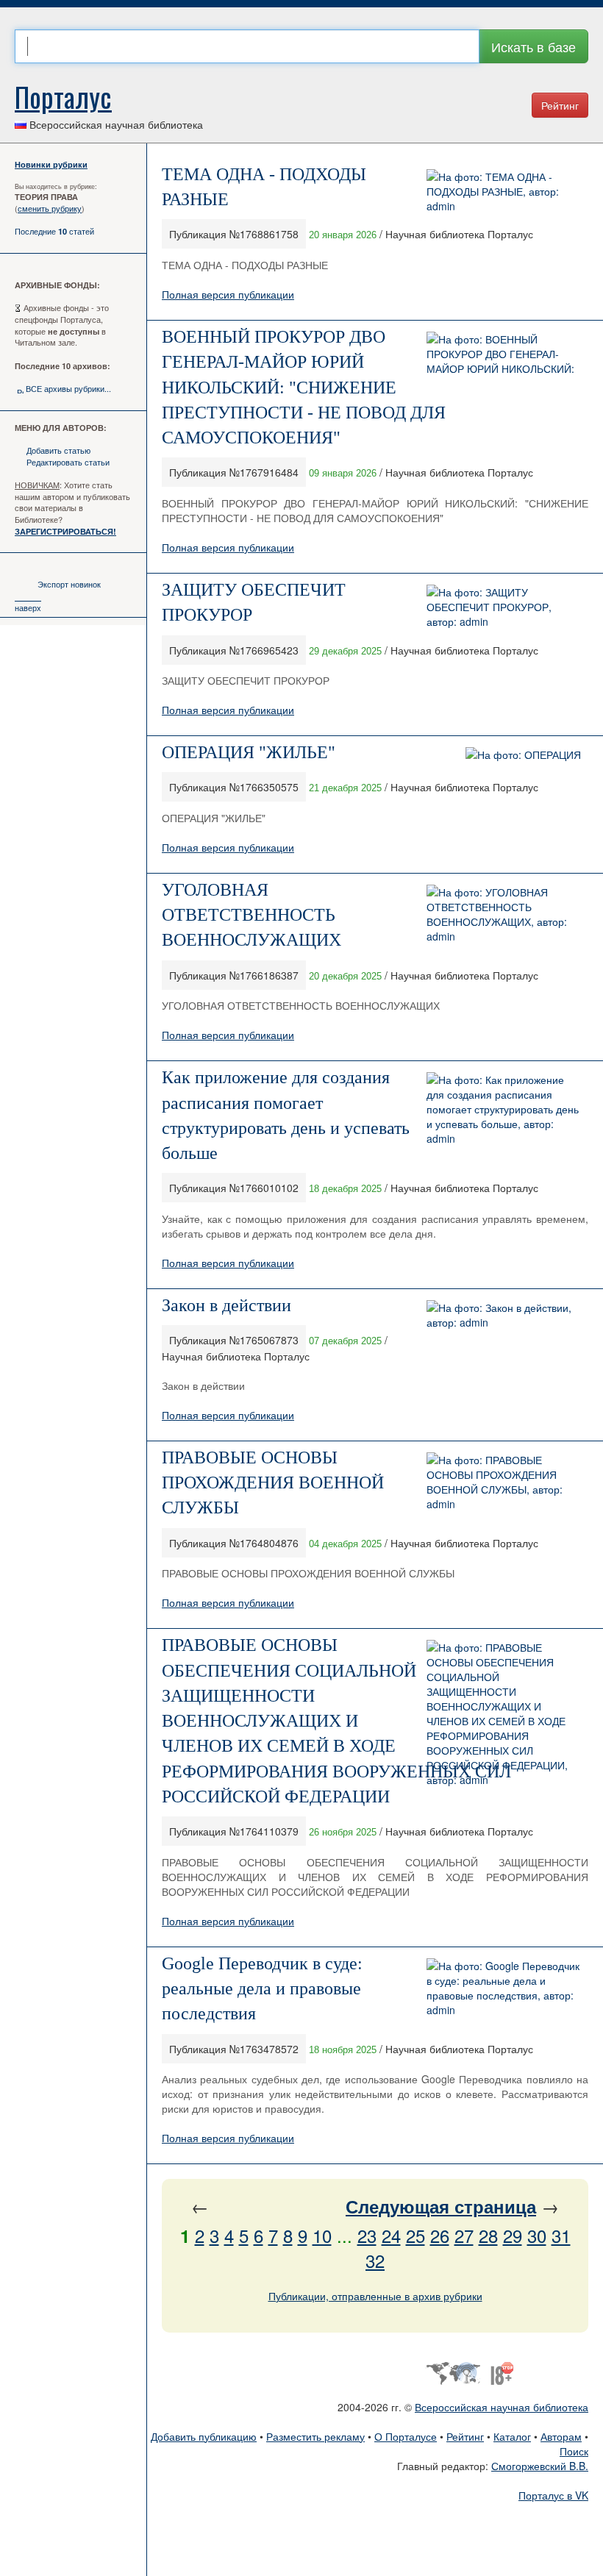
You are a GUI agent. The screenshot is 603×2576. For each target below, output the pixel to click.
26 (440, 2235)
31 (561, 2235)
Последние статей (54, 231)
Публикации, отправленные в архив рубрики (375, 2296)
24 (391, 2235)
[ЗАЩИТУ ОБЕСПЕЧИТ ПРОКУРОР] (504, 605)
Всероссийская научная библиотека (502, 2407)
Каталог (512, 2436)
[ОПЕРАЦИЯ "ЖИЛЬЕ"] (523, 753)
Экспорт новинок (69, 584)
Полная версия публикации (228, 294)
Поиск (574, 2451)
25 (415, 2235)
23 (367, 2235)
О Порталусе (406, 2436)
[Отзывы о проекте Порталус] (502, 2372)
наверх (28, 607)
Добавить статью (58, 450)
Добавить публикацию (204, 2436)
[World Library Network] (453, 2372)
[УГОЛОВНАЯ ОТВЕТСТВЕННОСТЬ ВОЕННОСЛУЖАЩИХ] (504, 913)
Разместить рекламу (315, 2436)
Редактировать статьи (68, 462)
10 (322, 2235)
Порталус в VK (553, 2495)
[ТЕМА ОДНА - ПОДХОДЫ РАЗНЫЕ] (504, 190)
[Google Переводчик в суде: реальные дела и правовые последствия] (504, 1985)
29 (513, 2235)
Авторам (561, 2436)
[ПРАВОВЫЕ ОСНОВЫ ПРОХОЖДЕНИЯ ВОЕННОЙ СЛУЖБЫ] (504, 1480)
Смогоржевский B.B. (540, 2466)
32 (375, 2260)
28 (488, 2235)
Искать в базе (534, 46)
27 (464, 2235)
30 (537, 2235)
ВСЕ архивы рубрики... (68, 388)
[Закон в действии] (504, 1313)
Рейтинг (560, 105)
